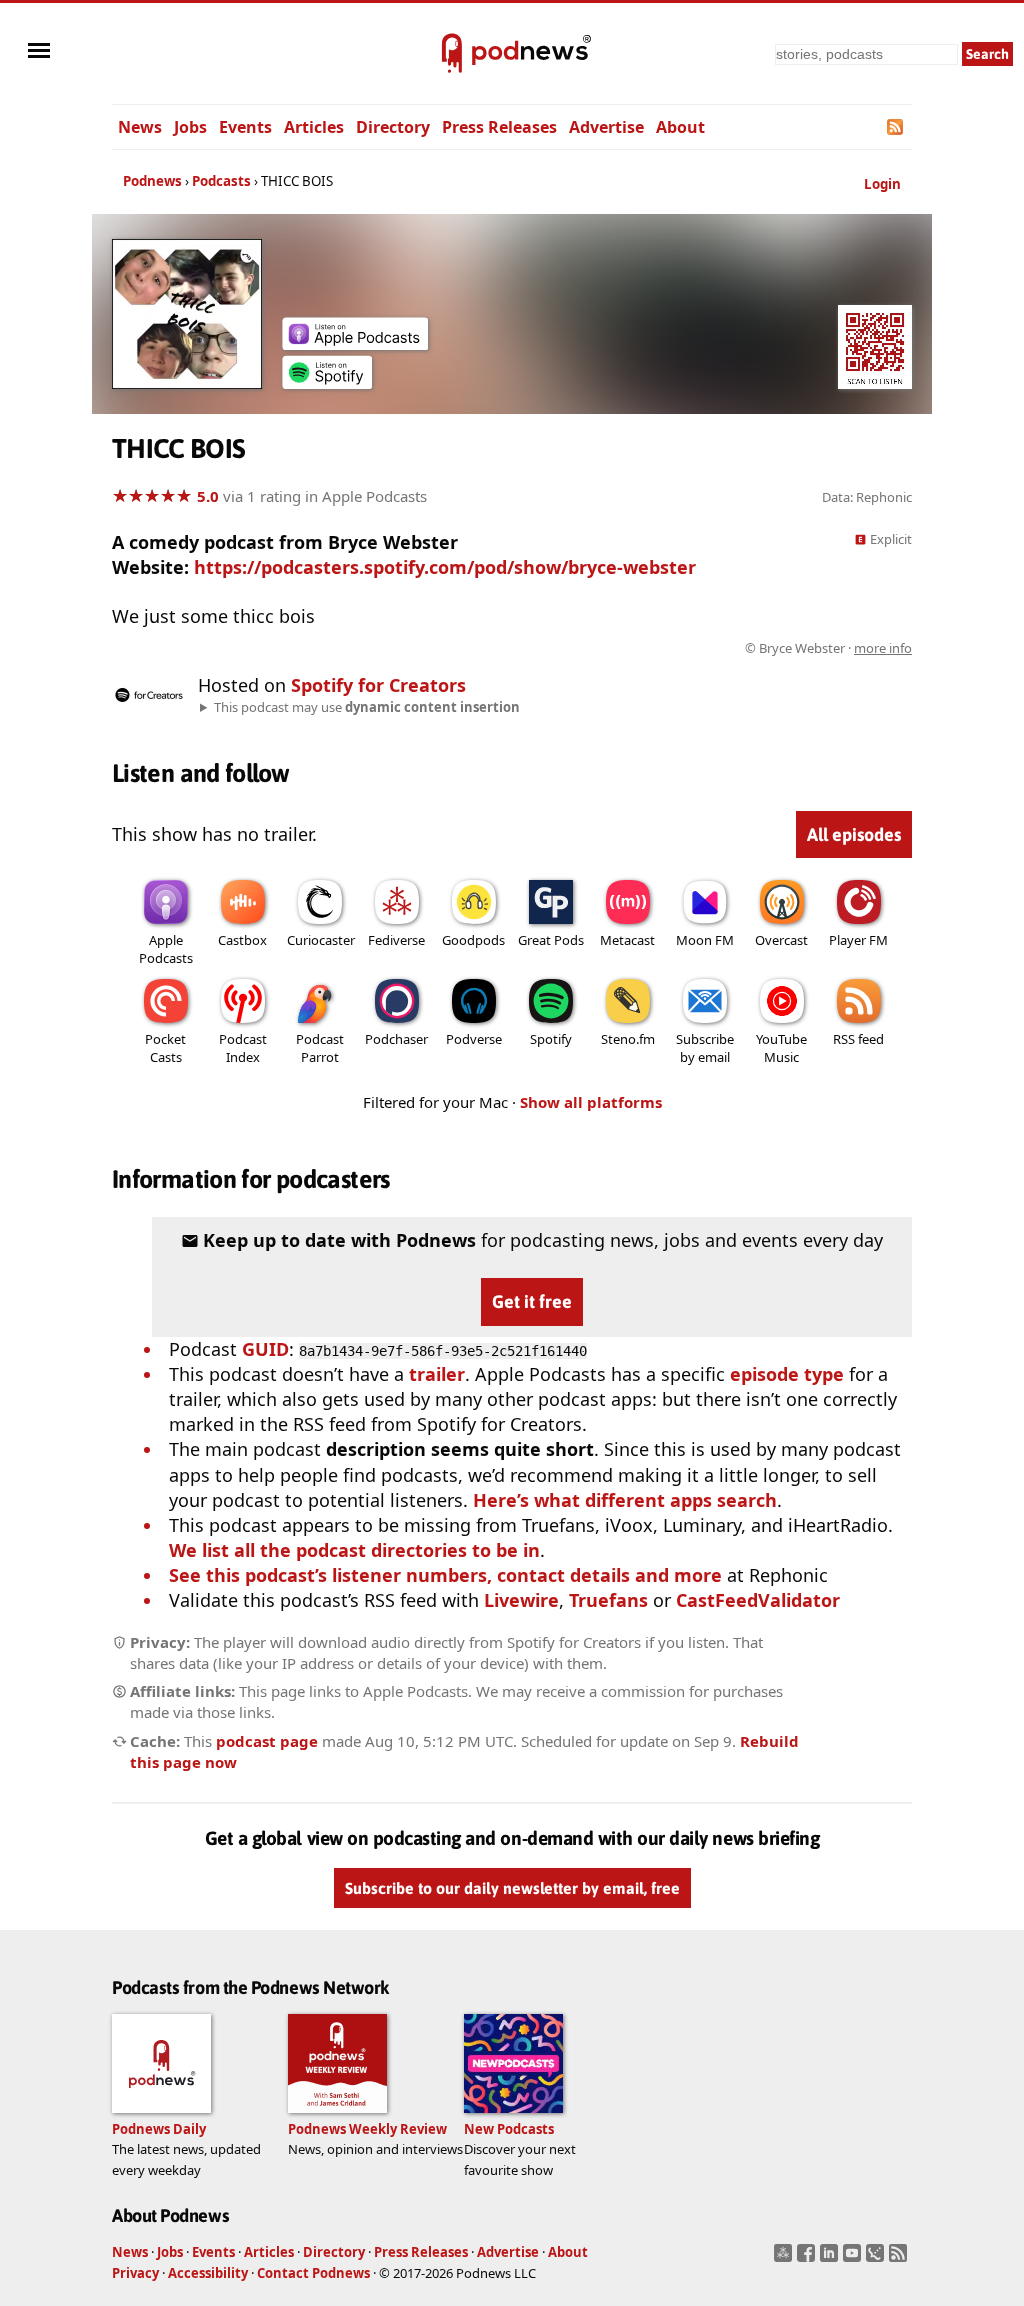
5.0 (208, 496)
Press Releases (499, 127)
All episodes (854, 834)
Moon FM (705, 940)
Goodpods (473, 940)
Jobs (190, 127)
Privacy (135, 2273)
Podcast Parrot (320, 1048)
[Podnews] (452, 54)
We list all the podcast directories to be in (354, 1550)
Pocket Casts (165, 1048)
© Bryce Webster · (828, 648)
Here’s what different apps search (625, 1500)
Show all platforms (591, 1102)
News (140, 127)
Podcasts (221, 181)
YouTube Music (781, 1048)
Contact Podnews (313, 2273)
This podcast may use (367, 707)
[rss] (900, 2259)
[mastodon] (785, 2259)
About (680, 127)
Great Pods (551, 940)
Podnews (152, 181)
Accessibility (208, 2273)
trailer (437, 1374)
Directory (393, 127)
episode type (787, 1374)
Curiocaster (321, 940)
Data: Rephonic (867, 497)
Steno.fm (628, 1039)
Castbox (242, 940)
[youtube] (854, 2259)
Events (245, 127)
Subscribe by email (705, 1048)
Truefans (608, 1600)
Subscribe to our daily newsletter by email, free (512, 1888)
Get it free (532, 1301)
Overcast (781, 940)
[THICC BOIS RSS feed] (896, 127)
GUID (265, 1349)
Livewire (521, 1600)
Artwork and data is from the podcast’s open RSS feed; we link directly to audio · (595, 648)
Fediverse (396, 940)
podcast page (267, 1741)
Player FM (858, 940)
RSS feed (858, 1039)
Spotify (551, 1039)
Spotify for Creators (378, 685)
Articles (314, 127)
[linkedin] (831, 2259)
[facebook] (808, 2259)
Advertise (606, 127)
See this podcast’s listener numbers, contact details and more (445, 1575)
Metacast (627, 940)
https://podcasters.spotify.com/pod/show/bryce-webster (445, 567)
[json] (877, 2259)
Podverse (474, 1039)
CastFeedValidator (758, 1600)
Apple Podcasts (166, 949)
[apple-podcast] (355, 343)
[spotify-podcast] (327, 382)
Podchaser (396, 1039)
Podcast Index (243, 1048)
